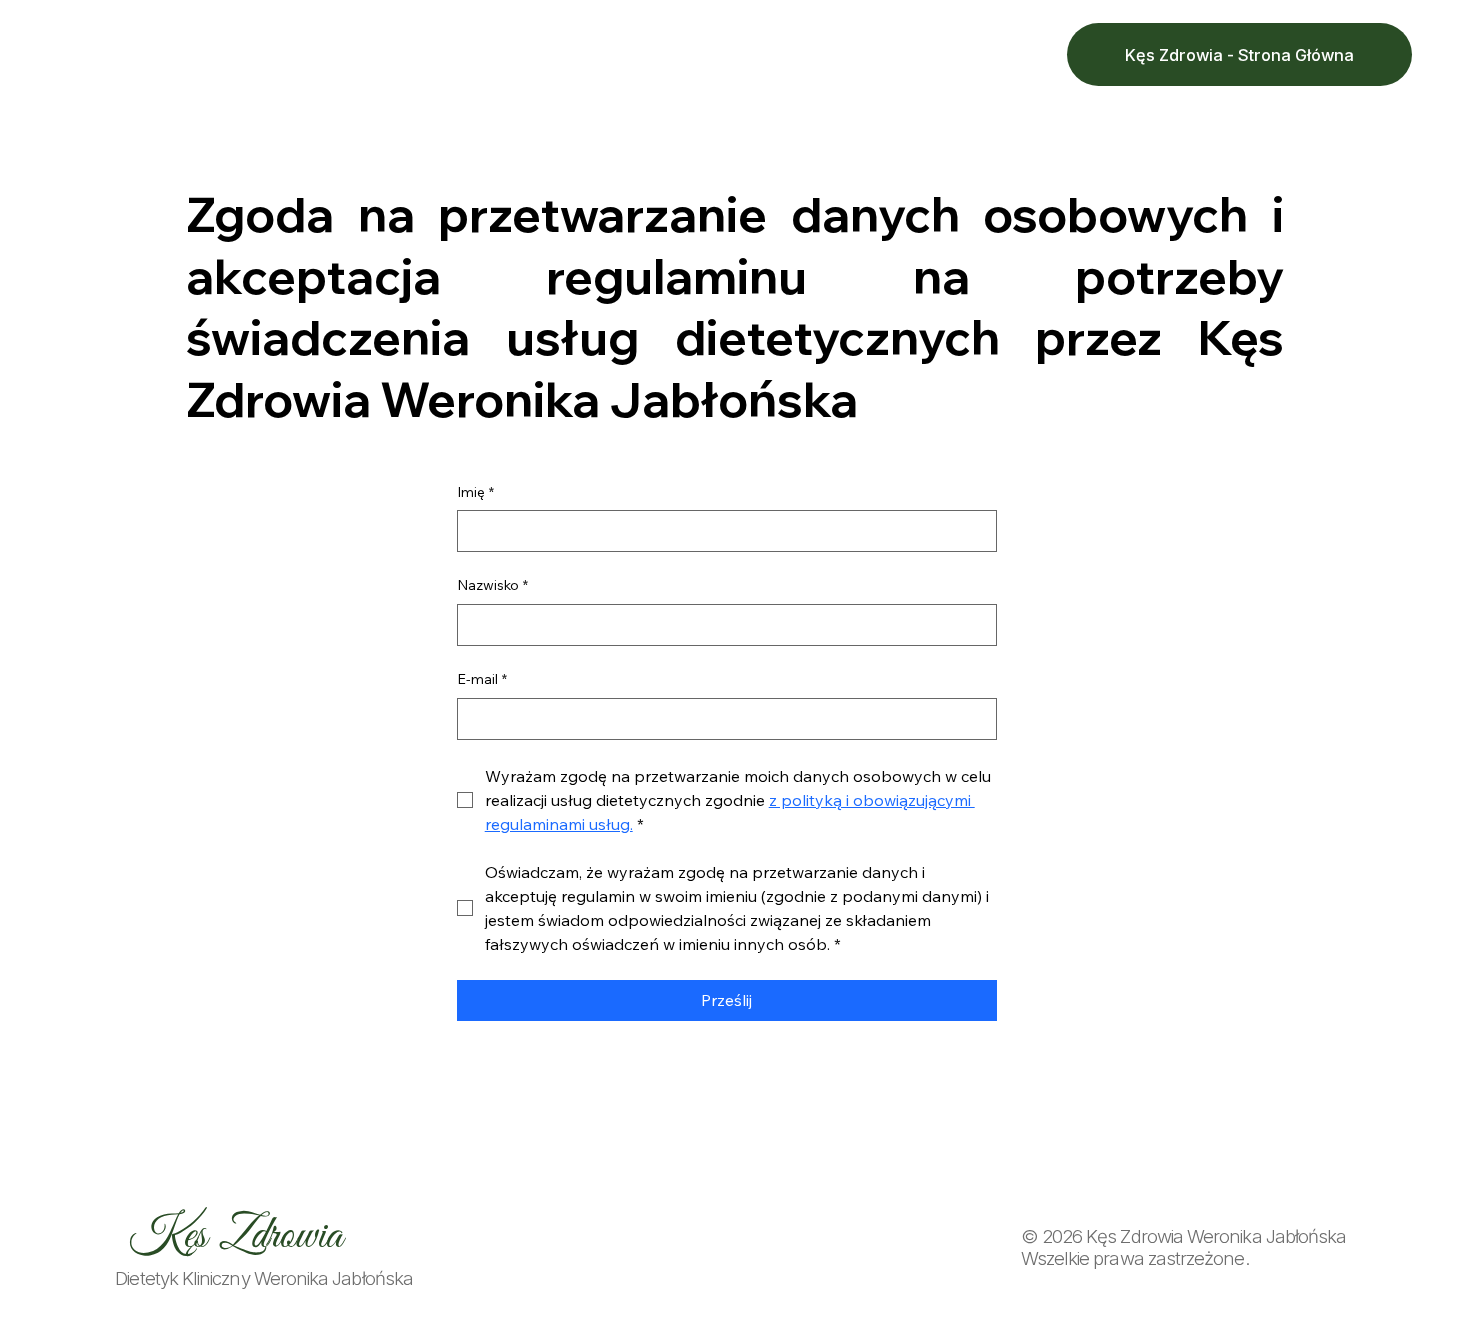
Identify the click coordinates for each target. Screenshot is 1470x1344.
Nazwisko (492, 585)
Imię (475, 492)
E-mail (482, 679)
